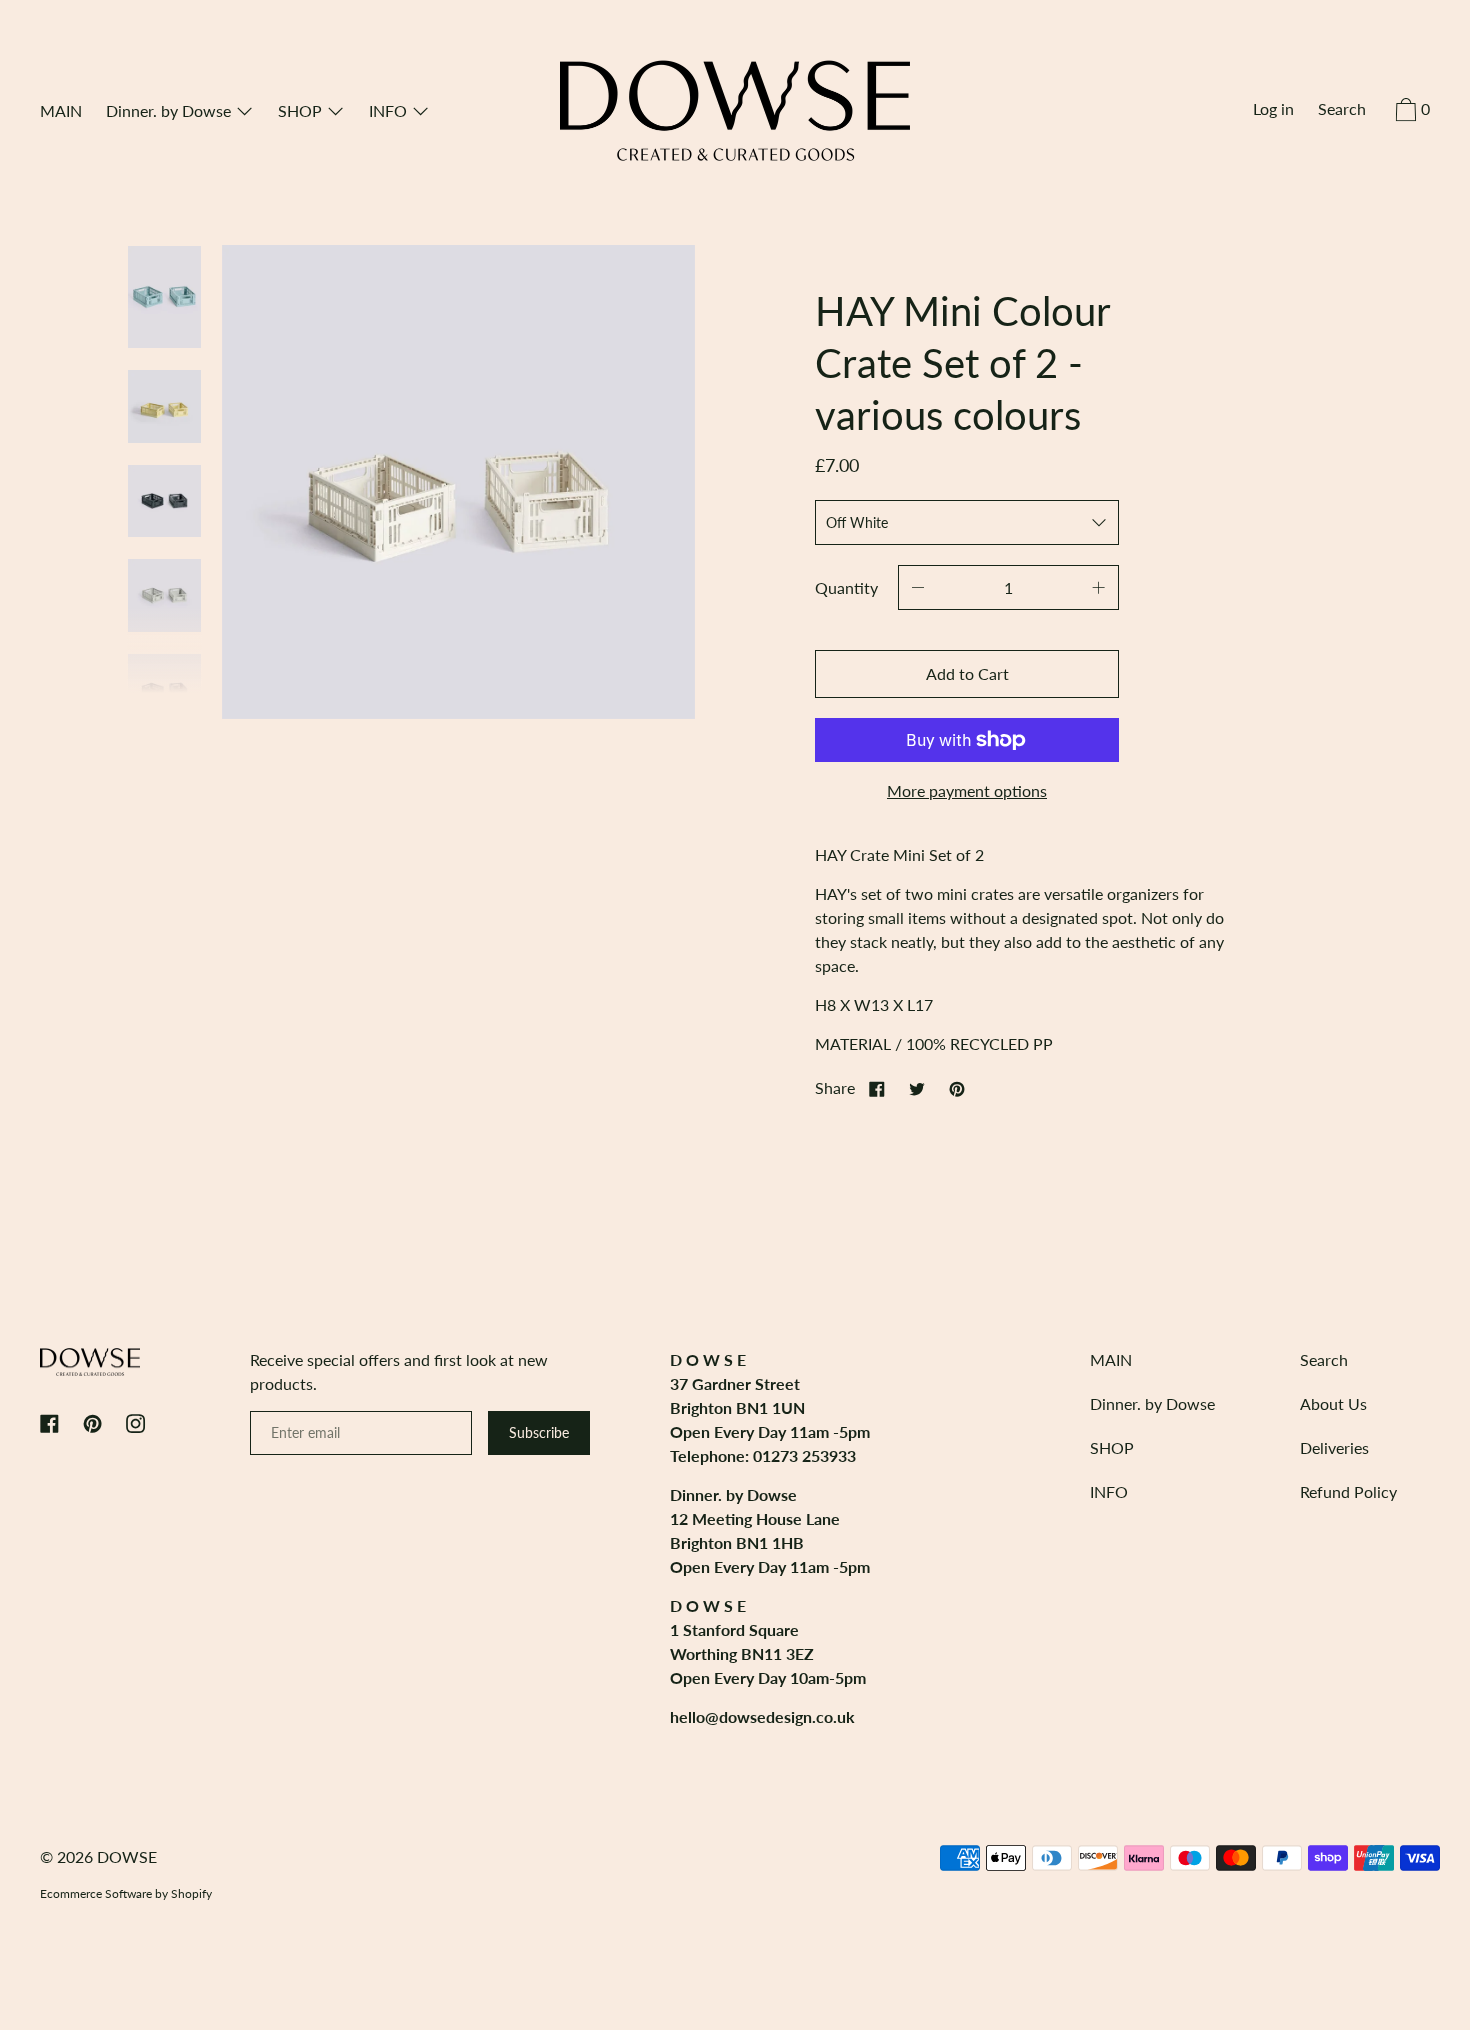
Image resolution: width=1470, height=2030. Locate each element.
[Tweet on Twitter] (917, 1088)
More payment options (967, 790)
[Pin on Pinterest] (957, 1088)
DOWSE (127, 1856)
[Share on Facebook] (877, 1088)
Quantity (846, 587)
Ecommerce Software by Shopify (126, 1893)
